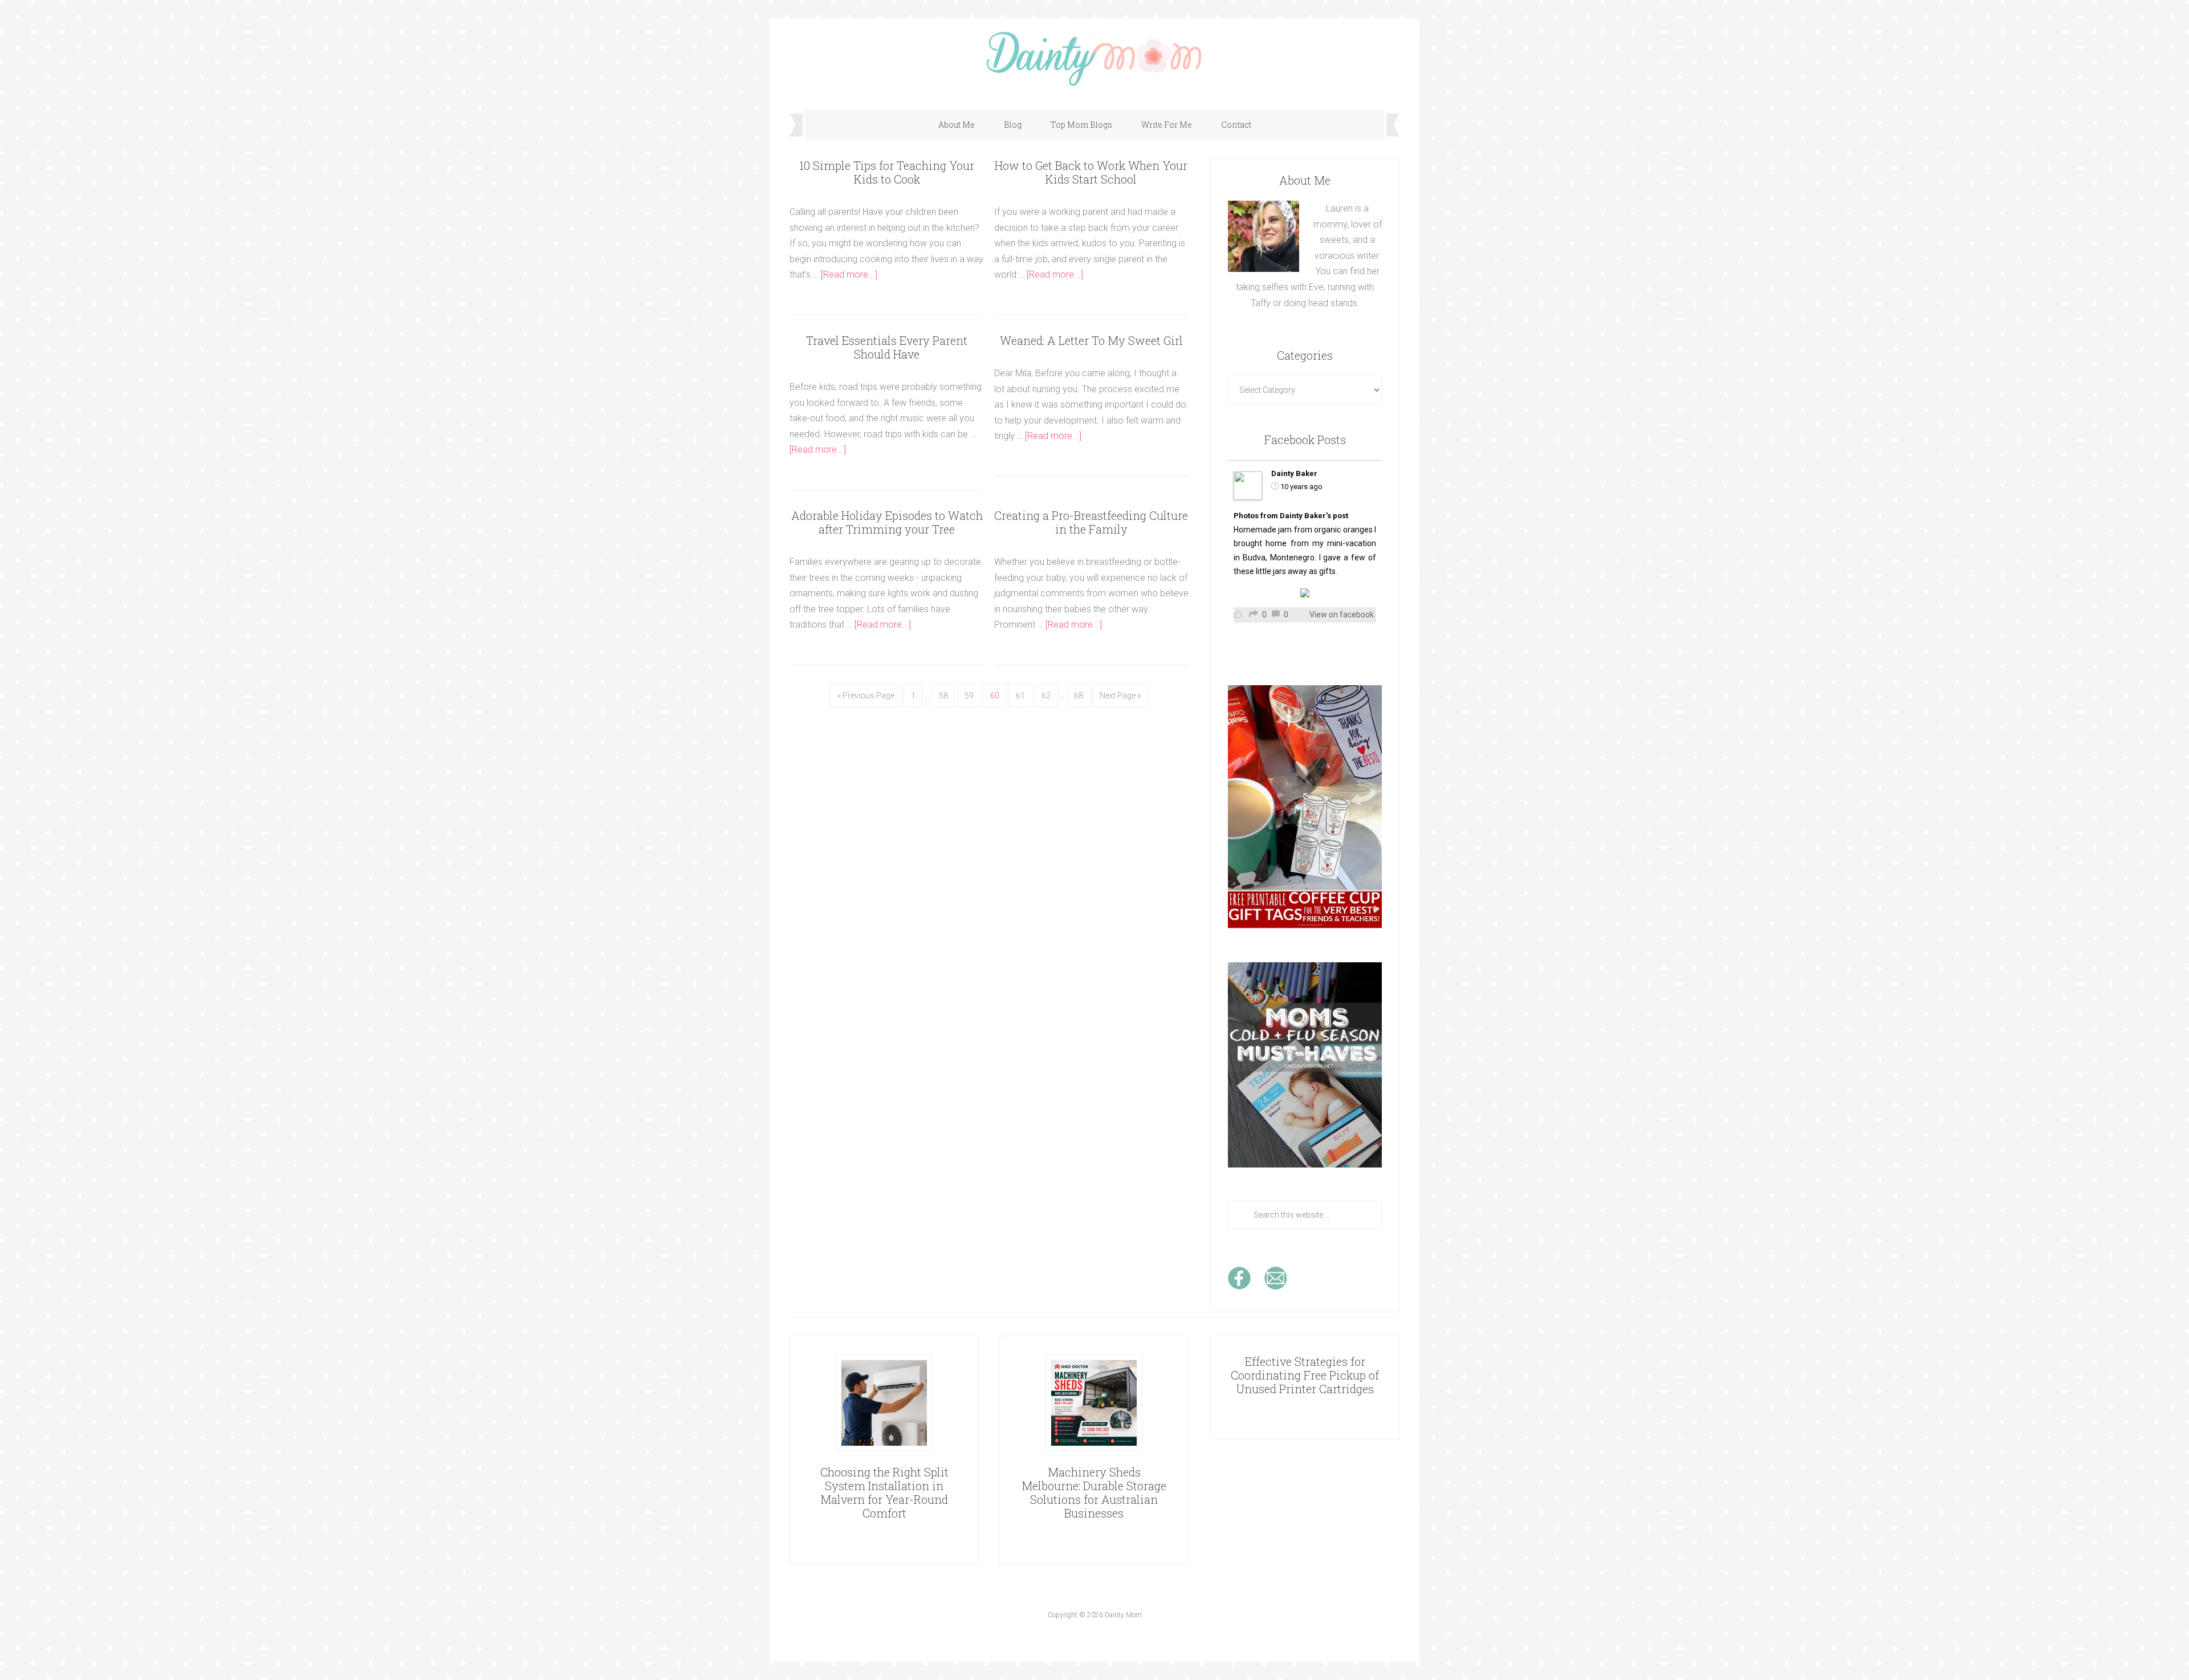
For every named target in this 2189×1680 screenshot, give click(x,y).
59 (969, 695)
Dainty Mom (1094, 58)
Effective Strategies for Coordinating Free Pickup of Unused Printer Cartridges (1305, 1375)
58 (943, 695)
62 (1046, 695)
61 (1020, 695)
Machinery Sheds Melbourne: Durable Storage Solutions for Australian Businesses (1094, 1492)
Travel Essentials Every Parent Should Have (887, 347)
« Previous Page (866, 695)
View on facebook (1342, 615)
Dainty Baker (1294, 473)
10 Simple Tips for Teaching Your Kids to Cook (887, 172)
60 (995, 695)
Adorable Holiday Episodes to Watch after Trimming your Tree (887, 522)
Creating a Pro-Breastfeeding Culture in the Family (1091, 522)
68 (1079, 695)
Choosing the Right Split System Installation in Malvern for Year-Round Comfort (884, 1492)
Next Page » (1120, 695)
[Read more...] (849, 274)
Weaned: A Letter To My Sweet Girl (1091, 340)
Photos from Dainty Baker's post (1291, 516)
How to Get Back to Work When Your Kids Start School (1091, 172)
